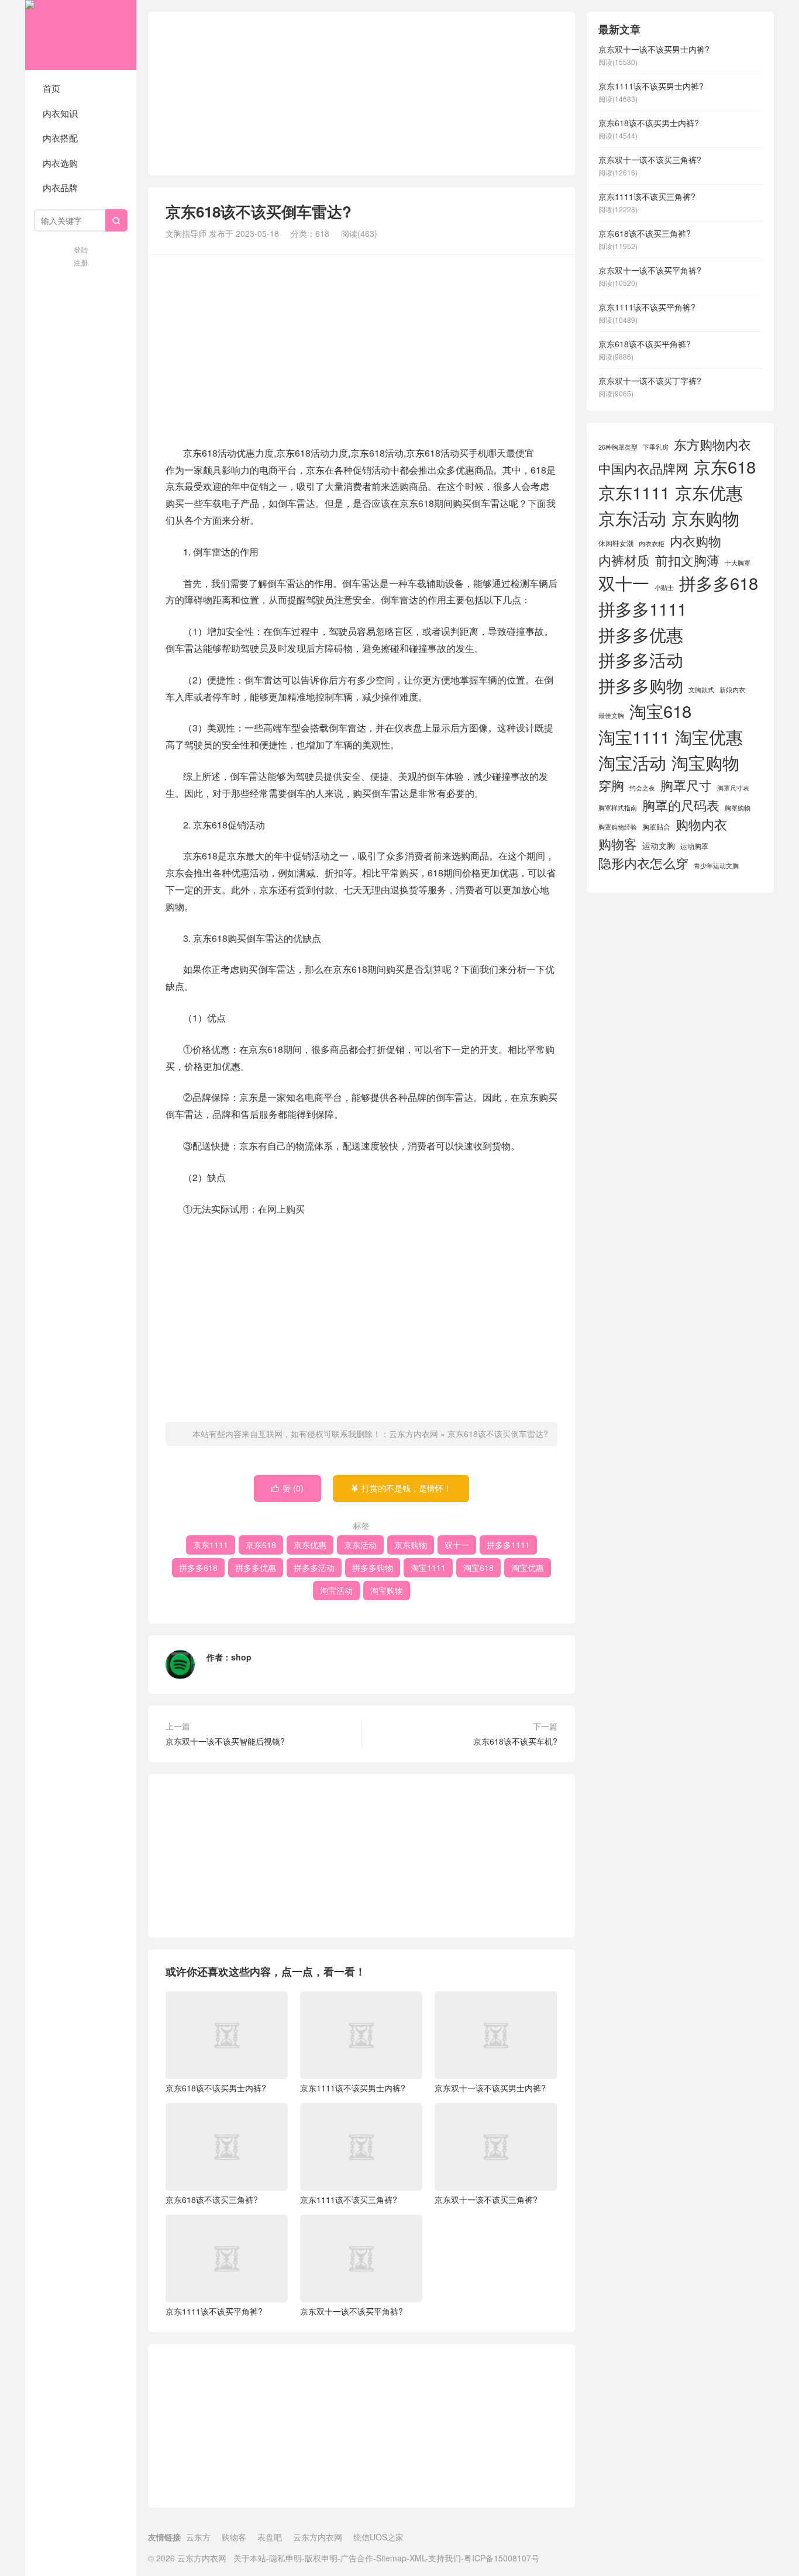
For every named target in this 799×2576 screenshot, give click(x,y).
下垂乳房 (656, 447)
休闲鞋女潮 (616, 543)
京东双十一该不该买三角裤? (486, 2199)
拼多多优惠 (256, 1567)
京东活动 (360, 1545)
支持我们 (445, 2558)
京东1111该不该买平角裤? (214, 2311)
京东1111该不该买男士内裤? (353, 2088)
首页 (51, 88)
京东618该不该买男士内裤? (216, 2088)
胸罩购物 (738, 808)
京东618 (261, 1545)
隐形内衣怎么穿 (643, 863)
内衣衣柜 (652, 543)
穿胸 (611, 785)
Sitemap (391, 2558)
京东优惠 (310, 1545)
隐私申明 (285, 2558)
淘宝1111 (428, 1567)
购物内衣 (701, 824)
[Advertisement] (361, 94)
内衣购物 (695, 541)
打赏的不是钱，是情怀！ (401, 1488)
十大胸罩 (738, 563)
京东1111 (211, 1545)
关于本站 (250, 2558)
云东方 (198, 2537)
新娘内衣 (732, 690)
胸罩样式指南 (618, 808)
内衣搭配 (60, 138)
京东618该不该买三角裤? (212, 2199)
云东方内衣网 (81, 35)
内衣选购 (60, 163)
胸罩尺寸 (686, 785)
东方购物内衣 (712, 444)
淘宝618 (478, 1567)
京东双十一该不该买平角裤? (352, 2311)
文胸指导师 (186, 233)
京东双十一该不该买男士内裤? (490, 2088)
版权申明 (321, 2558)
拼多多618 (198, 1567)
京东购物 (411, 1545)
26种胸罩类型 (618, 447)
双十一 (457, 1545)
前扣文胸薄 (687, 560)
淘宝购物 (387, 1590)
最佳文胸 (611, 715)
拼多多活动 (314, 1567)
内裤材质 (624, 560)
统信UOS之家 (378, 2537)
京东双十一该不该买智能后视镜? (225, 1741)
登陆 (81, 249)
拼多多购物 (373, 1567)
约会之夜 (642, 788)
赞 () (287, 1488)
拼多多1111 (508, 1545)
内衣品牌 (60, 187)
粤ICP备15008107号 (502, 2558)
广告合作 (357, 2558)
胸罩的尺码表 (681, 805)
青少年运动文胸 (716, 866)
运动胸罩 (694, 846)
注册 (81, 262)
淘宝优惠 (528, 1567)
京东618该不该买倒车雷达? (498, 1434)
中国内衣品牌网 (643, 468)
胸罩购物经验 (618, 827)
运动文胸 (659, 845)
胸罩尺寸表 (733, 788)
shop (241, 1657)
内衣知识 (60, 113)
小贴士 (664, 587)
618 (322, 233)
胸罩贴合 (656, 826)
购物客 (618, 843)
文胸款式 (701, 690)
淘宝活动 (336, 1590)
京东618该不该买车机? (515, 1741)
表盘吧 (270, 2537)
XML (417, 2558)
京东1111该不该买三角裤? (349, 2199)
